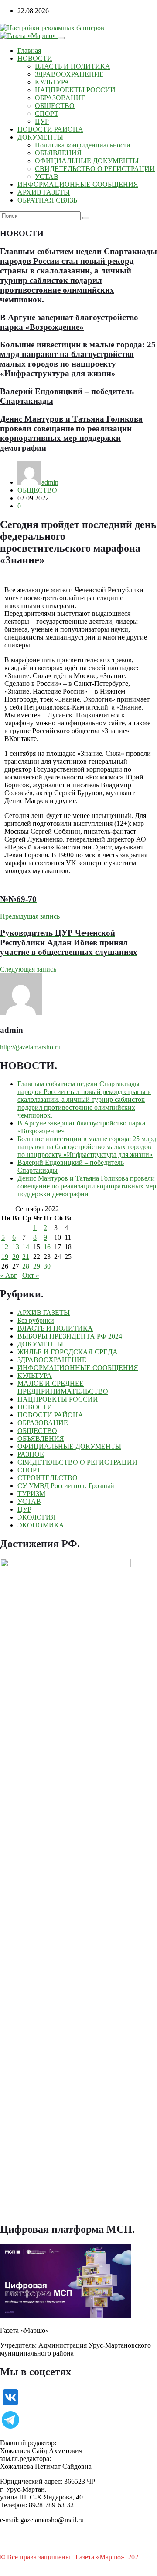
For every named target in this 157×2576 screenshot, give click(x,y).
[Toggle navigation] (61, 38)
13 (16, 1247)
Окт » (31, 1275)
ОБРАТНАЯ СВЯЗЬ (47, 200)
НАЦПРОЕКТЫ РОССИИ (75, 90)
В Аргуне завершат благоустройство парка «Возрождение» (69, 322)
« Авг (9, 1275)
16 (47, 1247)
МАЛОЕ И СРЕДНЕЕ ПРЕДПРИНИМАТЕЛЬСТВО (63, 1387)
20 (16, 1257)
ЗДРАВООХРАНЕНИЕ (69, 74)
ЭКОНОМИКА (41, 1525)
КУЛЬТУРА (52, 82)
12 (5, 1247)
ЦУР (42, 121)
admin (50, 482)
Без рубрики (36, 1320)
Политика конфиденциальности (83, 145)
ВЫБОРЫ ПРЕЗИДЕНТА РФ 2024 (70, 1336)
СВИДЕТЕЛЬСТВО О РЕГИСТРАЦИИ (95, 169)
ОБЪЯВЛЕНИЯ (58, 153)
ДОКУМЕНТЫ (40, 137)
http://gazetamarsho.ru (30, 1047)
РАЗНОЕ (31, 1454)
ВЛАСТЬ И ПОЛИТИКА (73, 66)
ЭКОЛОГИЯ (37, 1517)
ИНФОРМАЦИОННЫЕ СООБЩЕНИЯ (78, 184)
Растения (14, 2565)
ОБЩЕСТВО (55, 106)
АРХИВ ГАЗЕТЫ (44, 192)
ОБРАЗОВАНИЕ (60, 98)
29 (37, 1266)
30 (47, 1266)
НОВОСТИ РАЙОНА (50, 129)
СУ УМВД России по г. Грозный (66, 1486)
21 (26, 1257)
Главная (29, 51)
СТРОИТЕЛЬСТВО (48, 1478)
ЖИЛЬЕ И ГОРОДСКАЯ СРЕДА (68, 1352)
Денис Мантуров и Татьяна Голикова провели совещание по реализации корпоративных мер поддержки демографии (71, 433)
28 (26, 1266)
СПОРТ (47, 114)
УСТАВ (47, 177)
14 (26, 1247)
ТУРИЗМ (31, 1494)
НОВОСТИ (35, 58)
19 (5, 1257)
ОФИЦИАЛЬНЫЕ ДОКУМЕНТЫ (87, 161)
